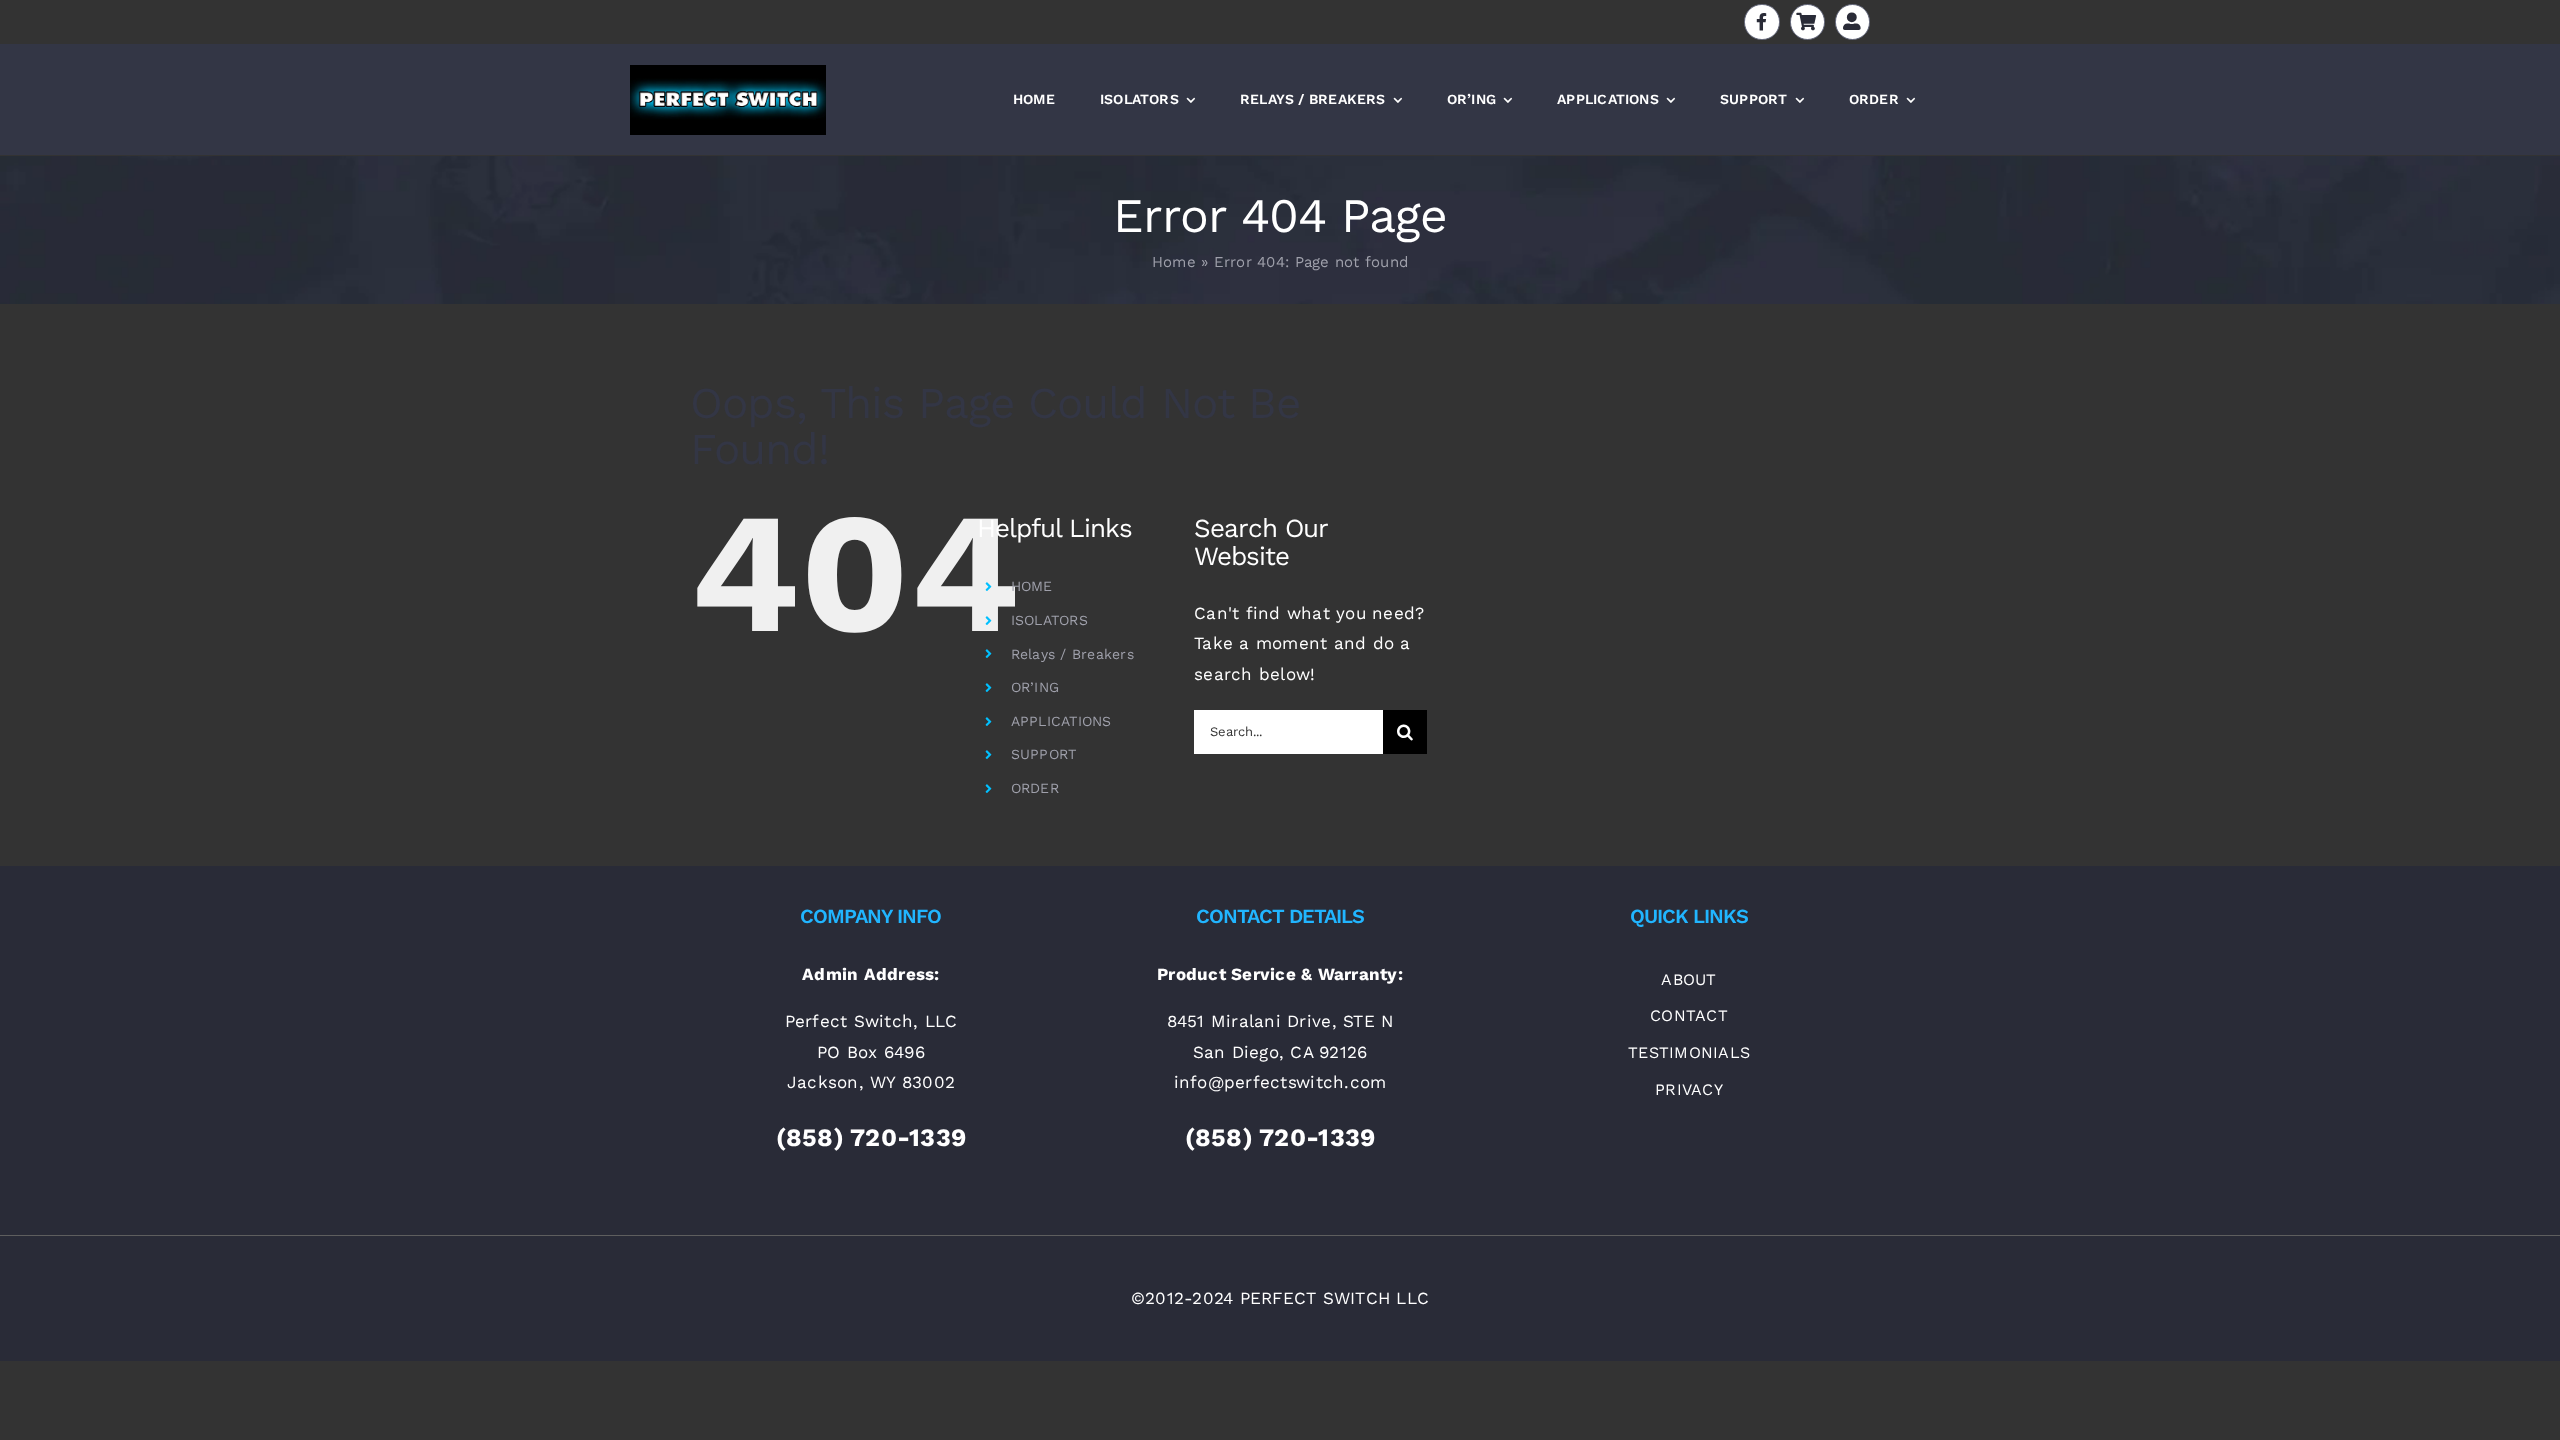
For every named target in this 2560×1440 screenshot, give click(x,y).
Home (1174, 262)
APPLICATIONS (1061, 721)
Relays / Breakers (1072, 654)
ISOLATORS (1049, 620)
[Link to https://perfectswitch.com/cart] (1807, 21)
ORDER (1035, 788)
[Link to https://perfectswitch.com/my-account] (1852, 21)
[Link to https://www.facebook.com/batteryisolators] (1761, 21)
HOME (1032, 586)
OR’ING (1035, 687)
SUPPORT (1044, 754)
